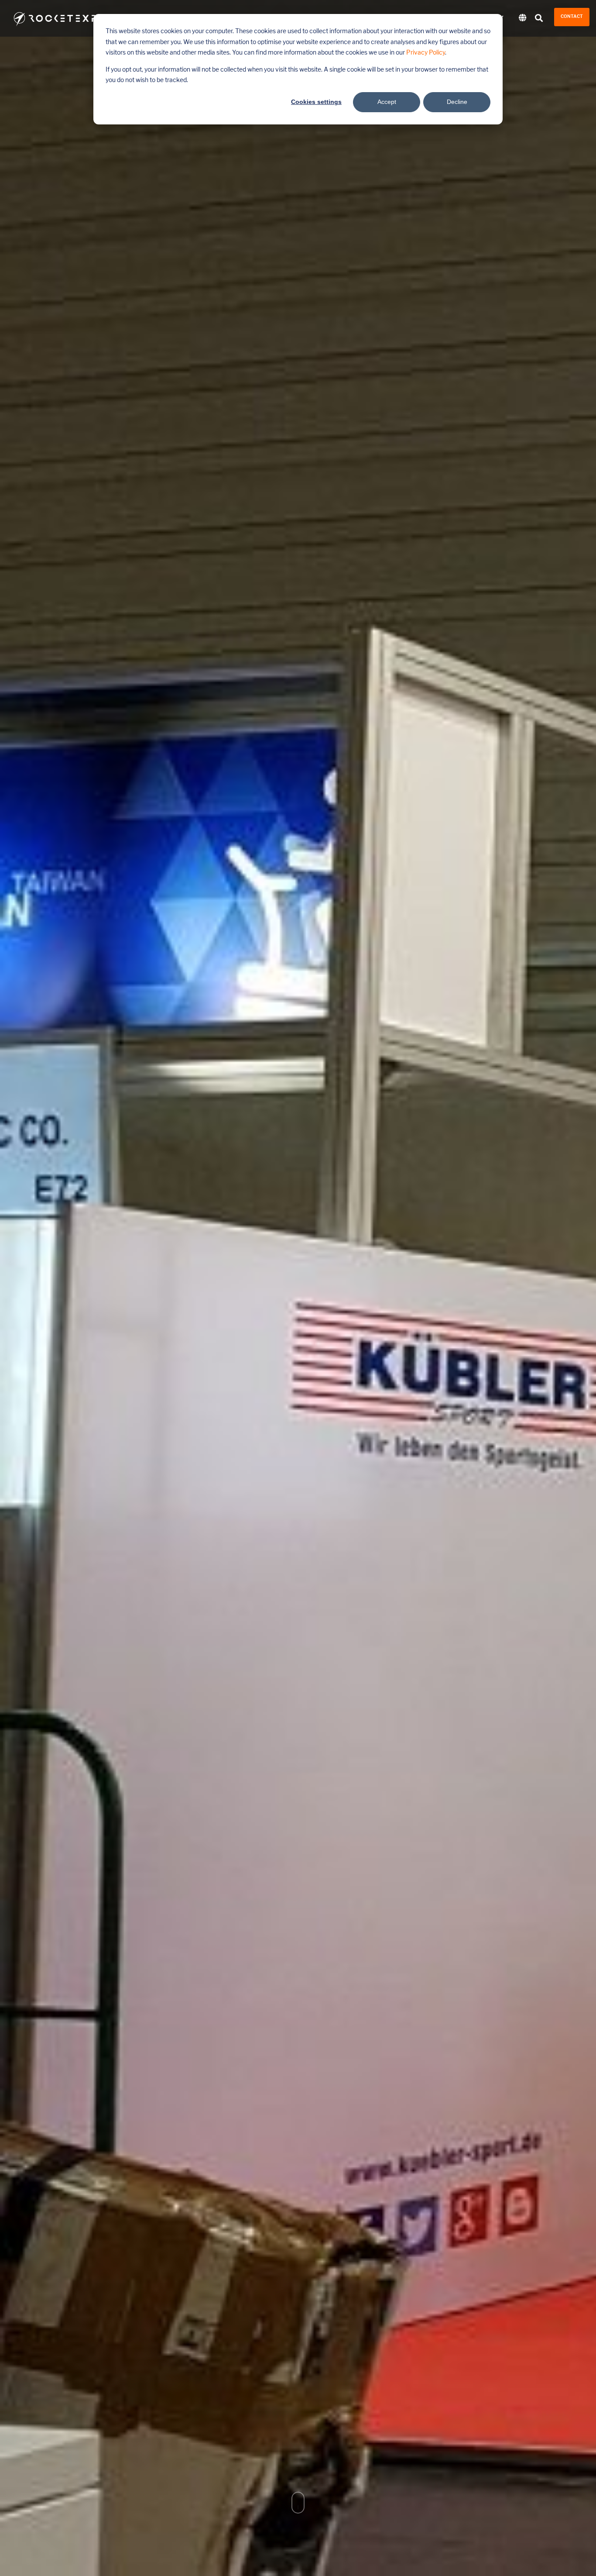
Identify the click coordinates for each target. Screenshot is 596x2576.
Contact (572, 17)
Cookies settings (316, 102)
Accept (387, 102)
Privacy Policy (426, 53)
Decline (457, 102)
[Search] (539, 19)
